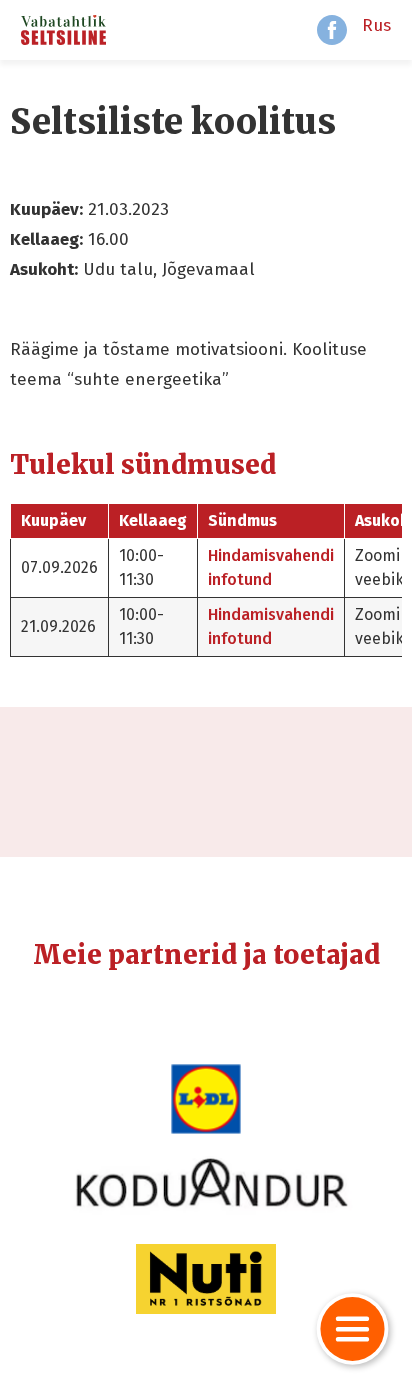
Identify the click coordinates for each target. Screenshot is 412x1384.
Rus (376, 25)
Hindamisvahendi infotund (271, 567)
